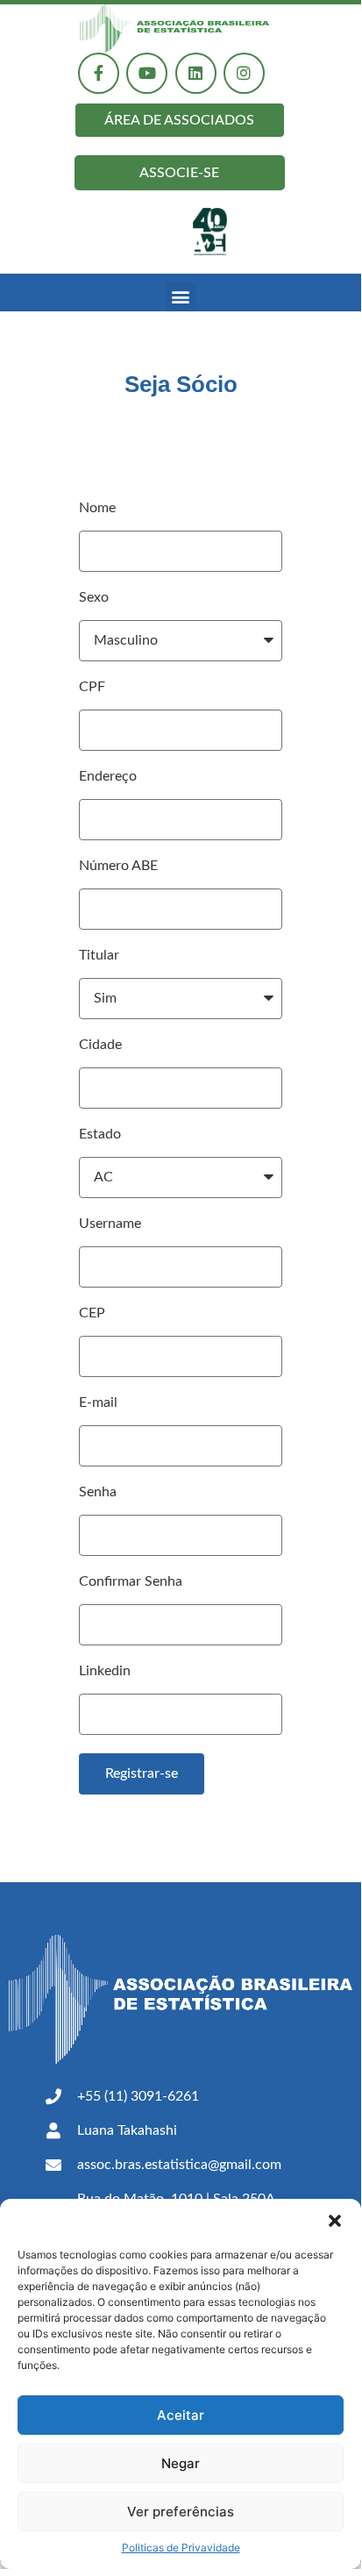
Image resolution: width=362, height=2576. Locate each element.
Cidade (100, 1045)
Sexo (94, 597)
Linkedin (105, 1671)
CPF (92, 687)
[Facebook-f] (99, 73)
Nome (97, 508)
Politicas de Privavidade (181, 2547)
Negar (181, 2463)
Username (110, 1224)
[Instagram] (244, 73)
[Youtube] (147, 73)
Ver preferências (181, 2512)
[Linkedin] (196, 73)
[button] (335, 2221)
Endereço (108, 776)
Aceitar (181, 2415)
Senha (98, 1492)
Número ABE (118, 866)
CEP (92, 1313)
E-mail (98, 1402)
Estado (100, 1134)
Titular (99, 955)
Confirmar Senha (131, 1581)
